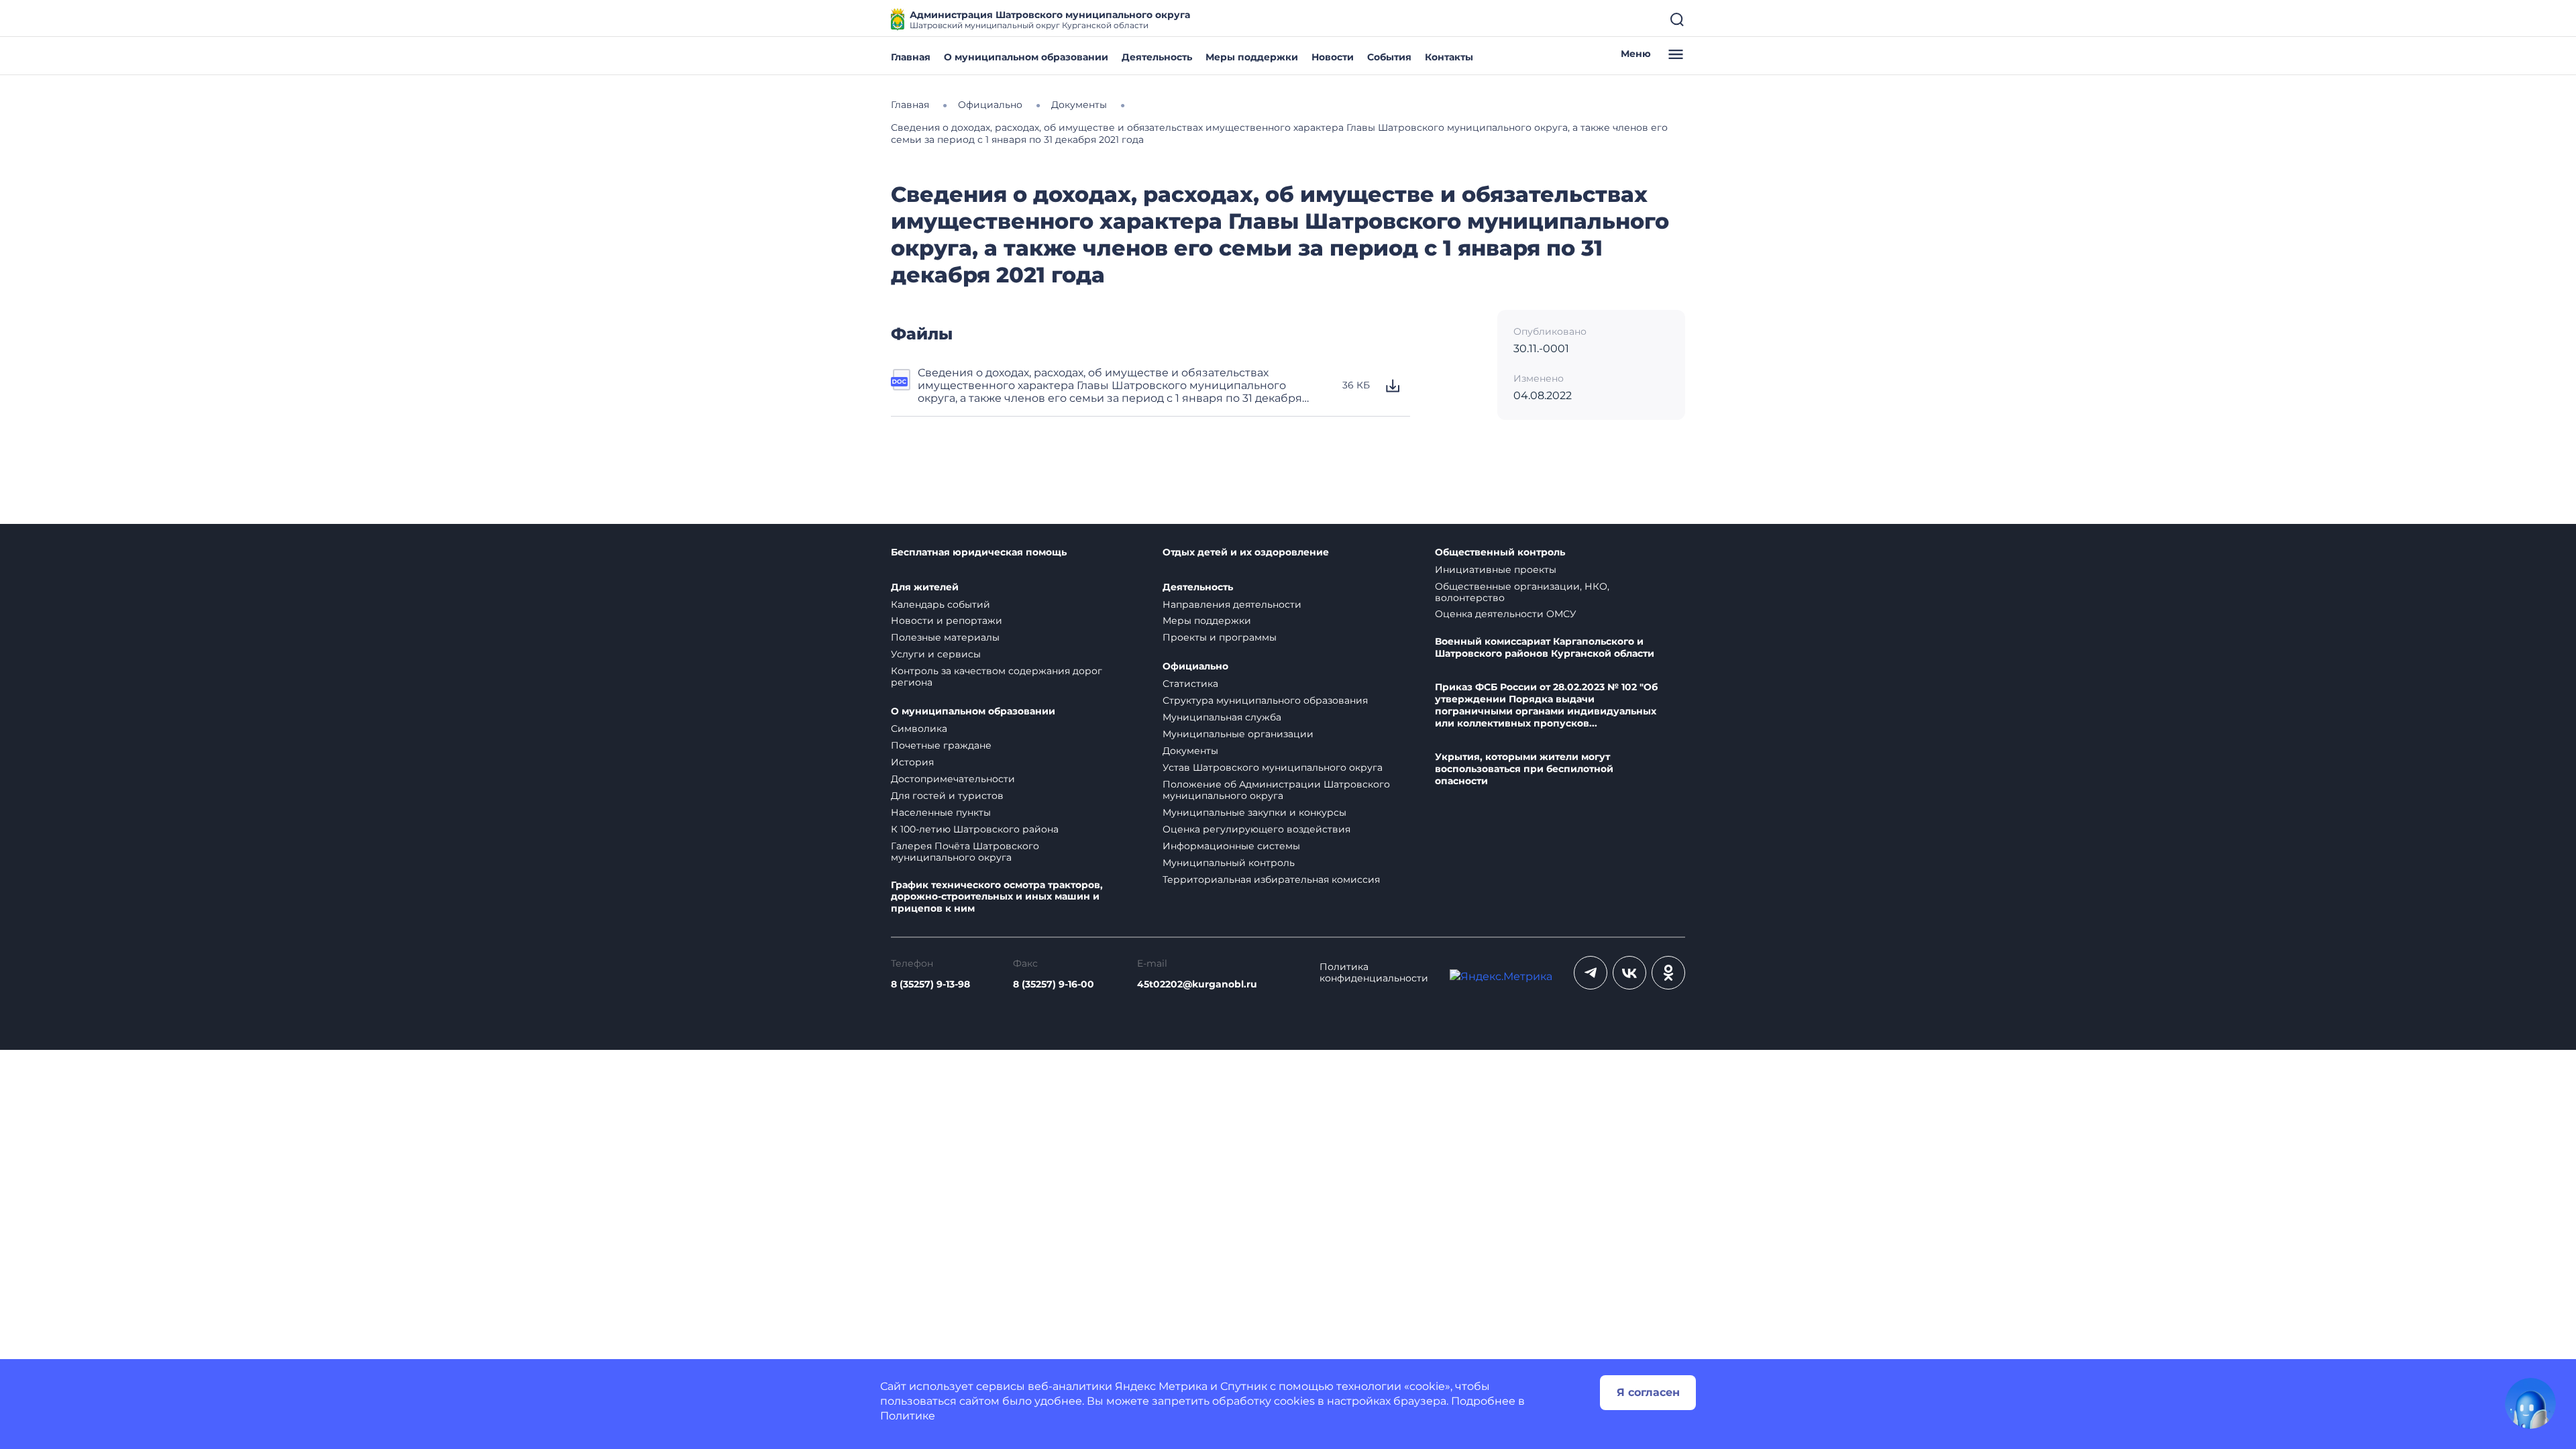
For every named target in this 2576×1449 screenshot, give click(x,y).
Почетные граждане (941, 745)
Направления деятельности (1232, 604)
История (912, 762)
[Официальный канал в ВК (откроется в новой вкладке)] (1629, 973)
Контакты (1449, 57)
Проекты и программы (1220, 637)
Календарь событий (941, 604)
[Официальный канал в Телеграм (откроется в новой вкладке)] (1591, 973)
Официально (1195, 666)
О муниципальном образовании (1026, 57)
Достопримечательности (953, 779)
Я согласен (1648, 1392)
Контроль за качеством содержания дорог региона (997, 677)
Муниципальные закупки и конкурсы (1254, 812)
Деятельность (1157, 57)
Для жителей (925, 587)
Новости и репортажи (947, 621)
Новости (1333, 57)
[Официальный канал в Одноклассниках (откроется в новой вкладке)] (1668, 973)
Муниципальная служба (1222, 717)
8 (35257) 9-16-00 (1054, 984)
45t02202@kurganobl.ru (1197, 984)
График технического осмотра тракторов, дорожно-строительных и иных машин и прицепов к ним (997, 897)
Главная (911, 57)
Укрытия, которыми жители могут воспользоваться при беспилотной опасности (1524, 769)
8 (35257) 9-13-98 (930, 984)
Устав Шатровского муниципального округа (1273, 767)
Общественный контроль (1500, 552)
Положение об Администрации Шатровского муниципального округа (1276, 790)
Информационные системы (1231, 846)
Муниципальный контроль (1229, 863)
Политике (908, 1416)
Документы (1190, 751)
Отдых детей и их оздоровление (1246, 552)
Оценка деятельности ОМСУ (1506, 614)
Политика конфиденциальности (1374, 973)
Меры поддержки (1252, 57)
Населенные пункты (941, 812)
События (1389, 57)
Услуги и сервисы (936, 654)
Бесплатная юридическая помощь (979, 552)
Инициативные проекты (1496, 570)
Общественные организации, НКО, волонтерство (1522, 592)
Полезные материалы (945, 637)
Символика (919, 729)
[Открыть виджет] (2530, 1403)
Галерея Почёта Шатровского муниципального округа (965, 852)
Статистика (1190, 684)
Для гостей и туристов (947, 796)
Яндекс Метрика (1161, 1386)
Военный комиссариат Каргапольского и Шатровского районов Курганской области (1545, 648)
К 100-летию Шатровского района (975, 829)
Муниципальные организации (1238, 734)
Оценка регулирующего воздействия (1256, 829)
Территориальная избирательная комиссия (1271, 879)
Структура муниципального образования (1265, 700)
